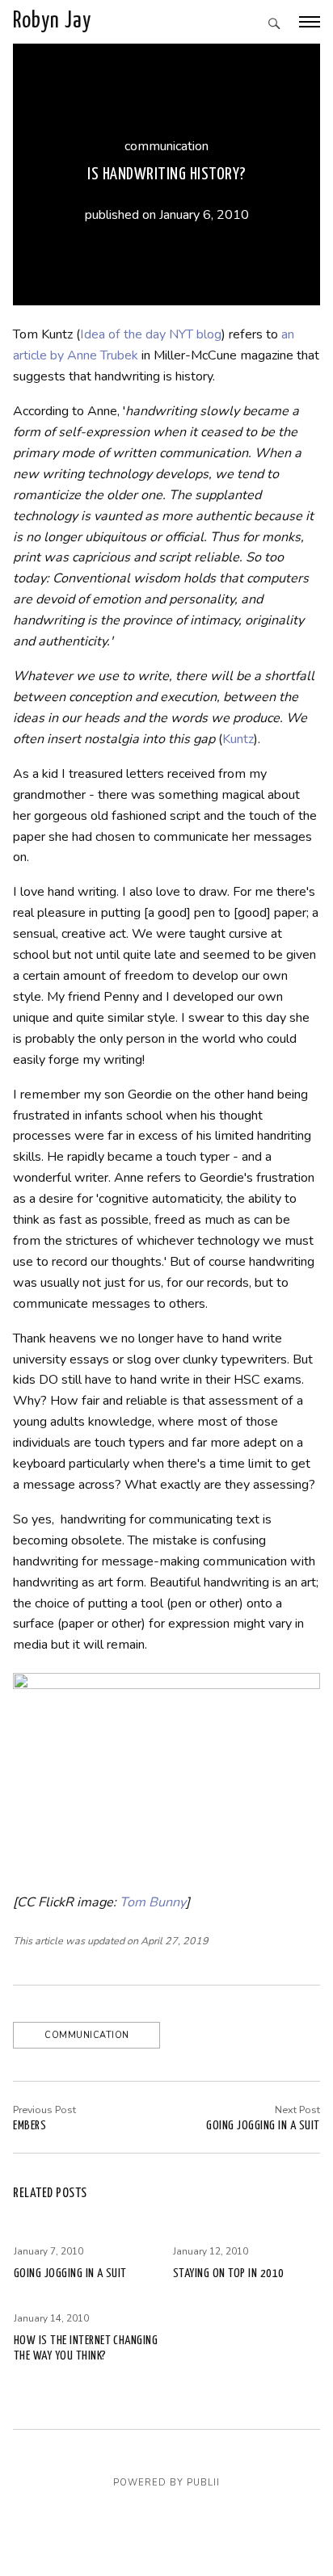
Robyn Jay (52, 21)
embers (30, 2126)
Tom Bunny (153, 1902)
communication (166, 146)
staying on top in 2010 (229, 2273)
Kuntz (238, 739)
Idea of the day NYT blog (151, 334)
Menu (310, 22)
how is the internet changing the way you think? (86, 2348)
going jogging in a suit (263, 2126)
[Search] (274, 25)
